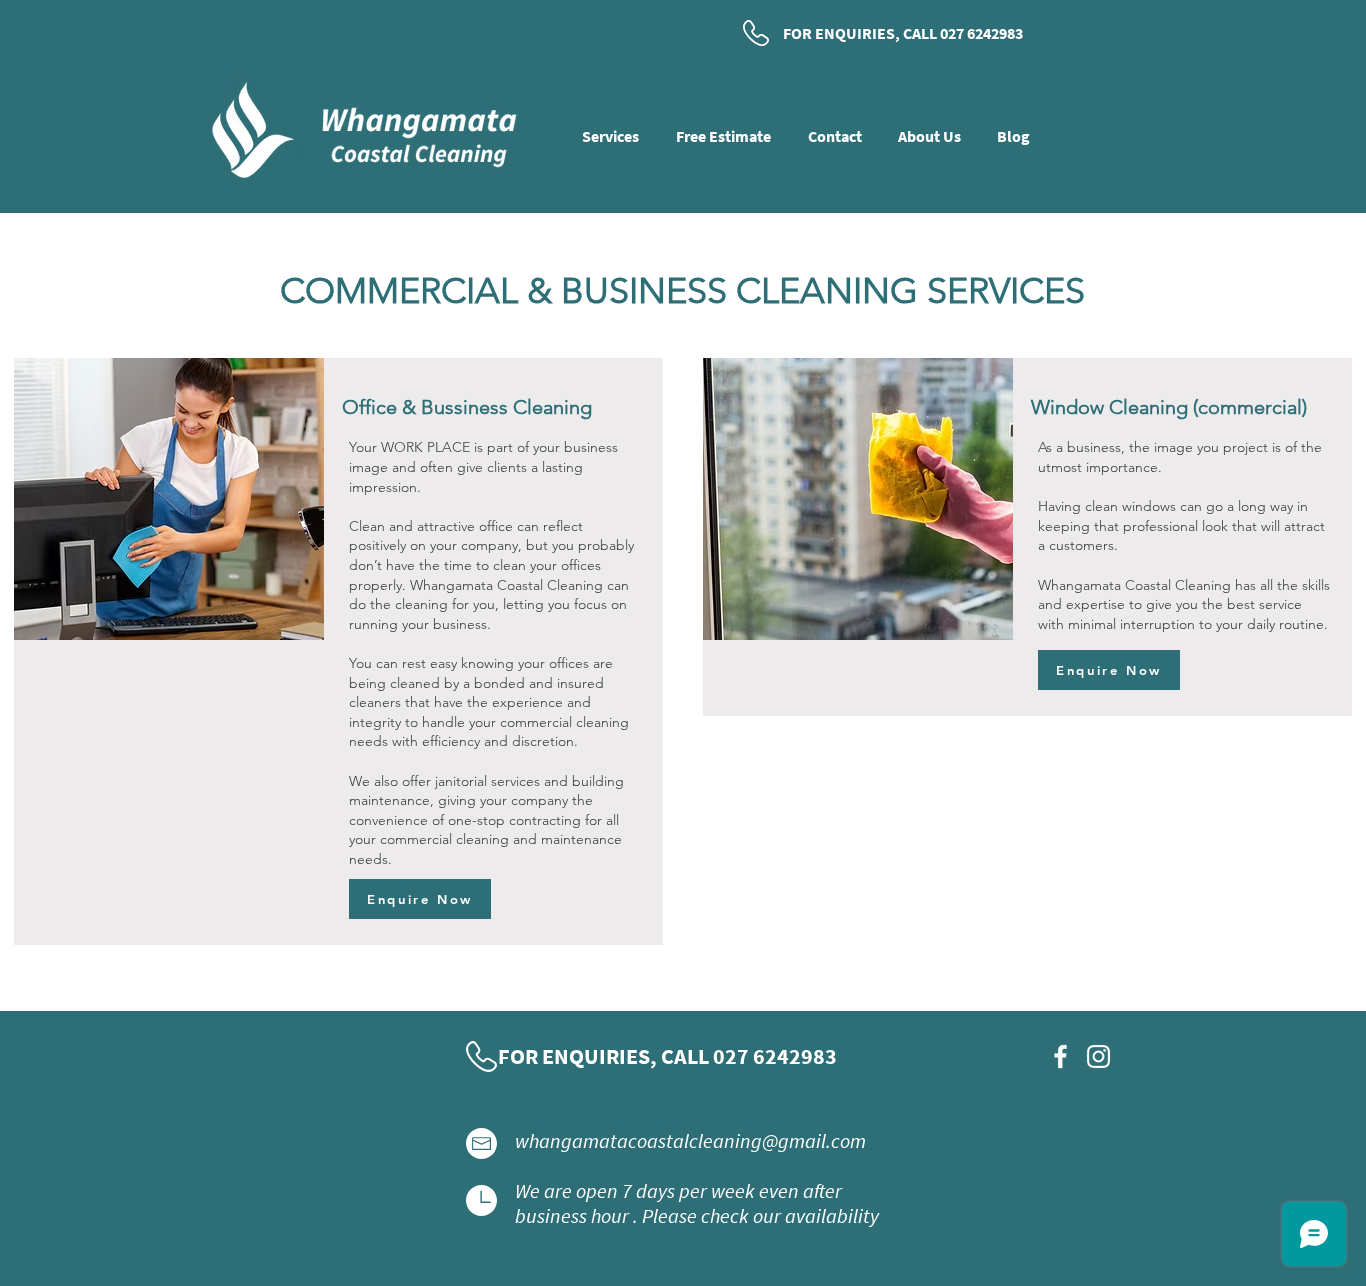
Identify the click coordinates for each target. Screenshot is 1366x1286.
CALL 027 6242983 (963, 33)
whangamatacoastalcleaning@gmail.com (690, 1140)
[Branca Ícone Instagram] (1098, 1056)
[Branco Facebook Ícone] (1060, 1056)
